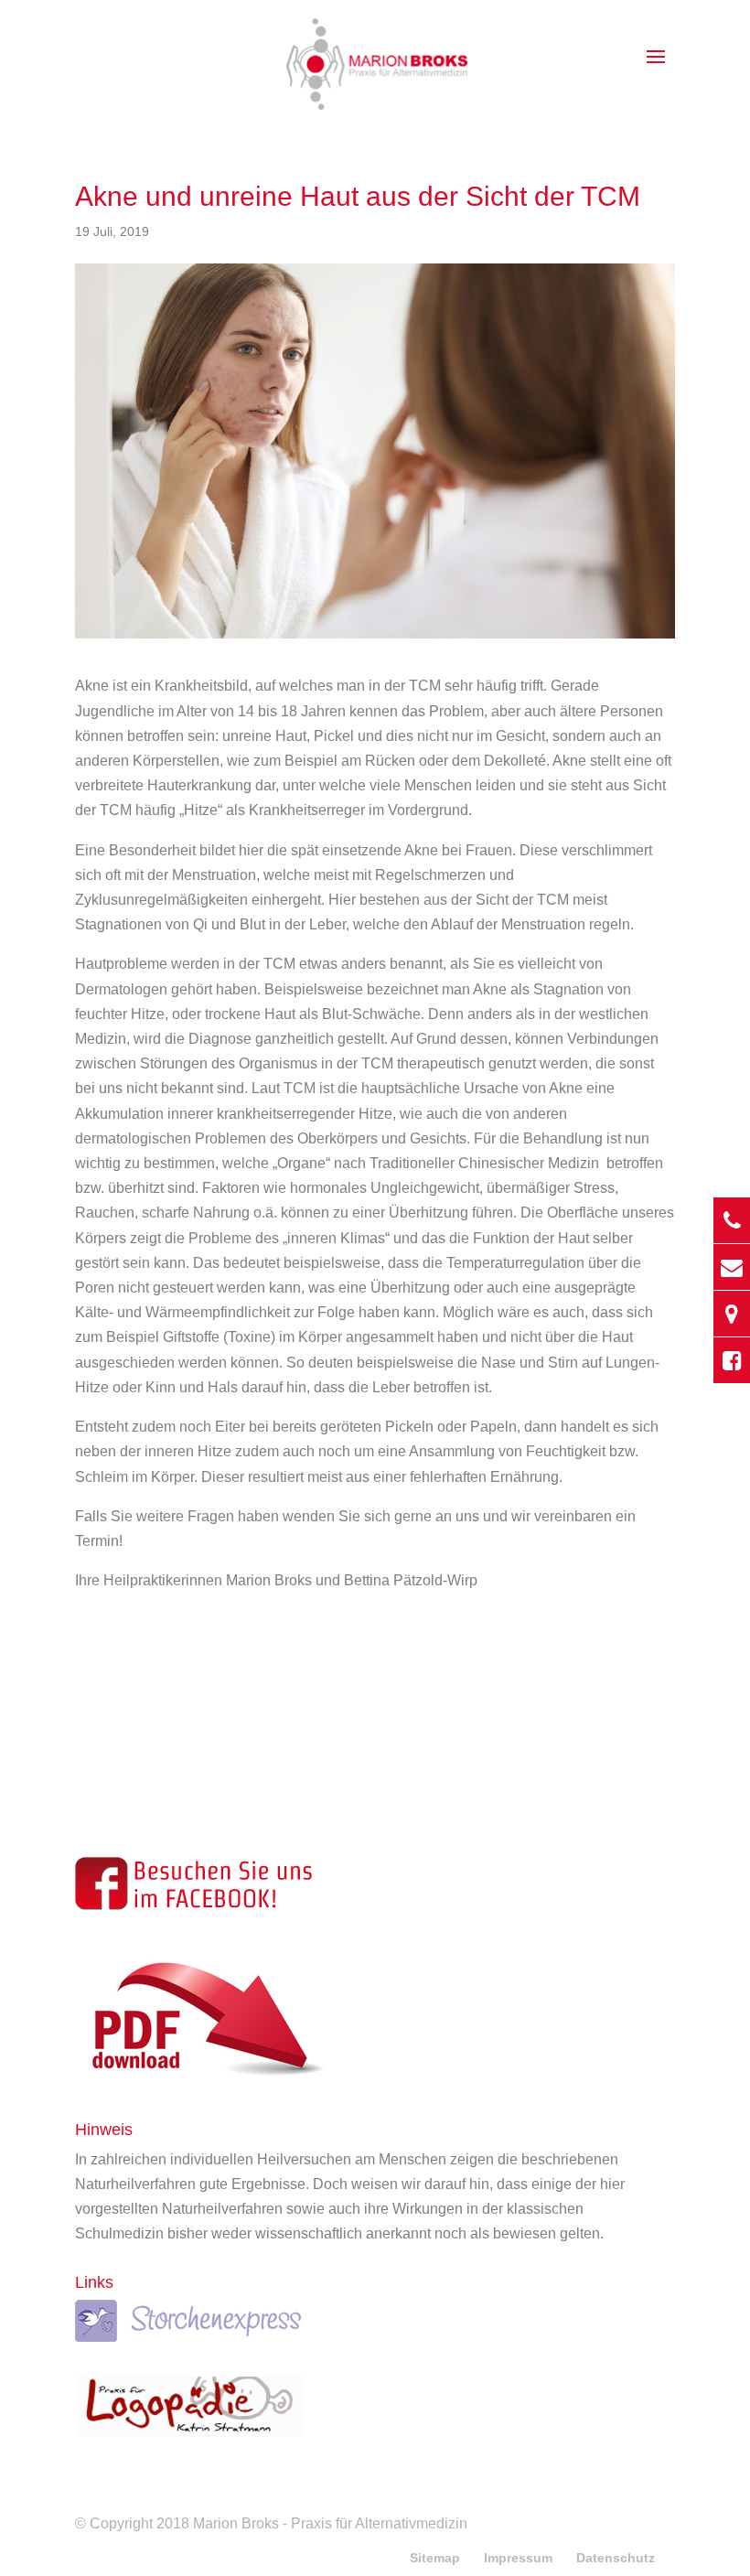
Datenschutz (616, 2558)
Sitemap (435, 2558)
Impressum (518, 2558)
